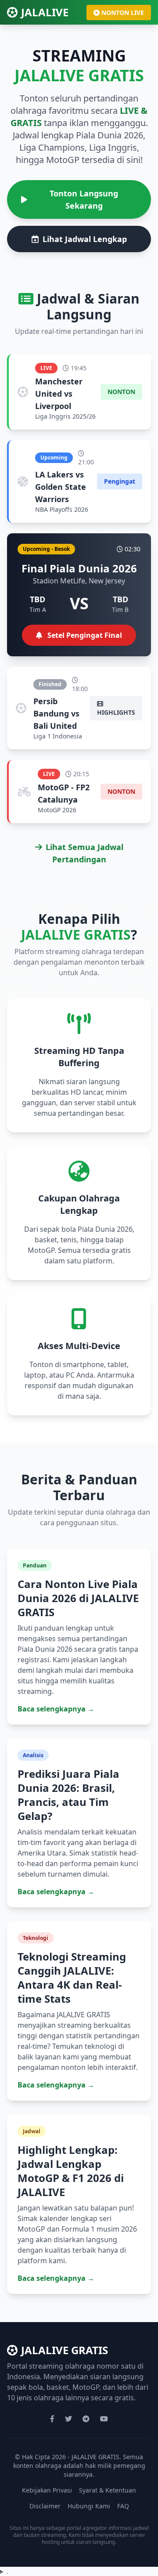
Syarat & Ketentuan (108, 2490)
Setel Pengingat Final (84, 635)
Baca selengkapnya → (56, 1709)
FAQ (123, 2506)
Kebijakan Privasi (47, 2490)
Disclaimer (45, 2506)
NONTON (121, 392)
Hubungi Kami (89, 2506)
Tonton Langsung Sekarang (84, 199)
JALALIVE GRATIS (65, 2350)
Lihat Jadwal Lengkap (85, 239)
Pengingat (120, 481)
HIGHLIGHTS (116, 712)
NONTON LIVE (123, 13)
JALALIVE (45, 12)
